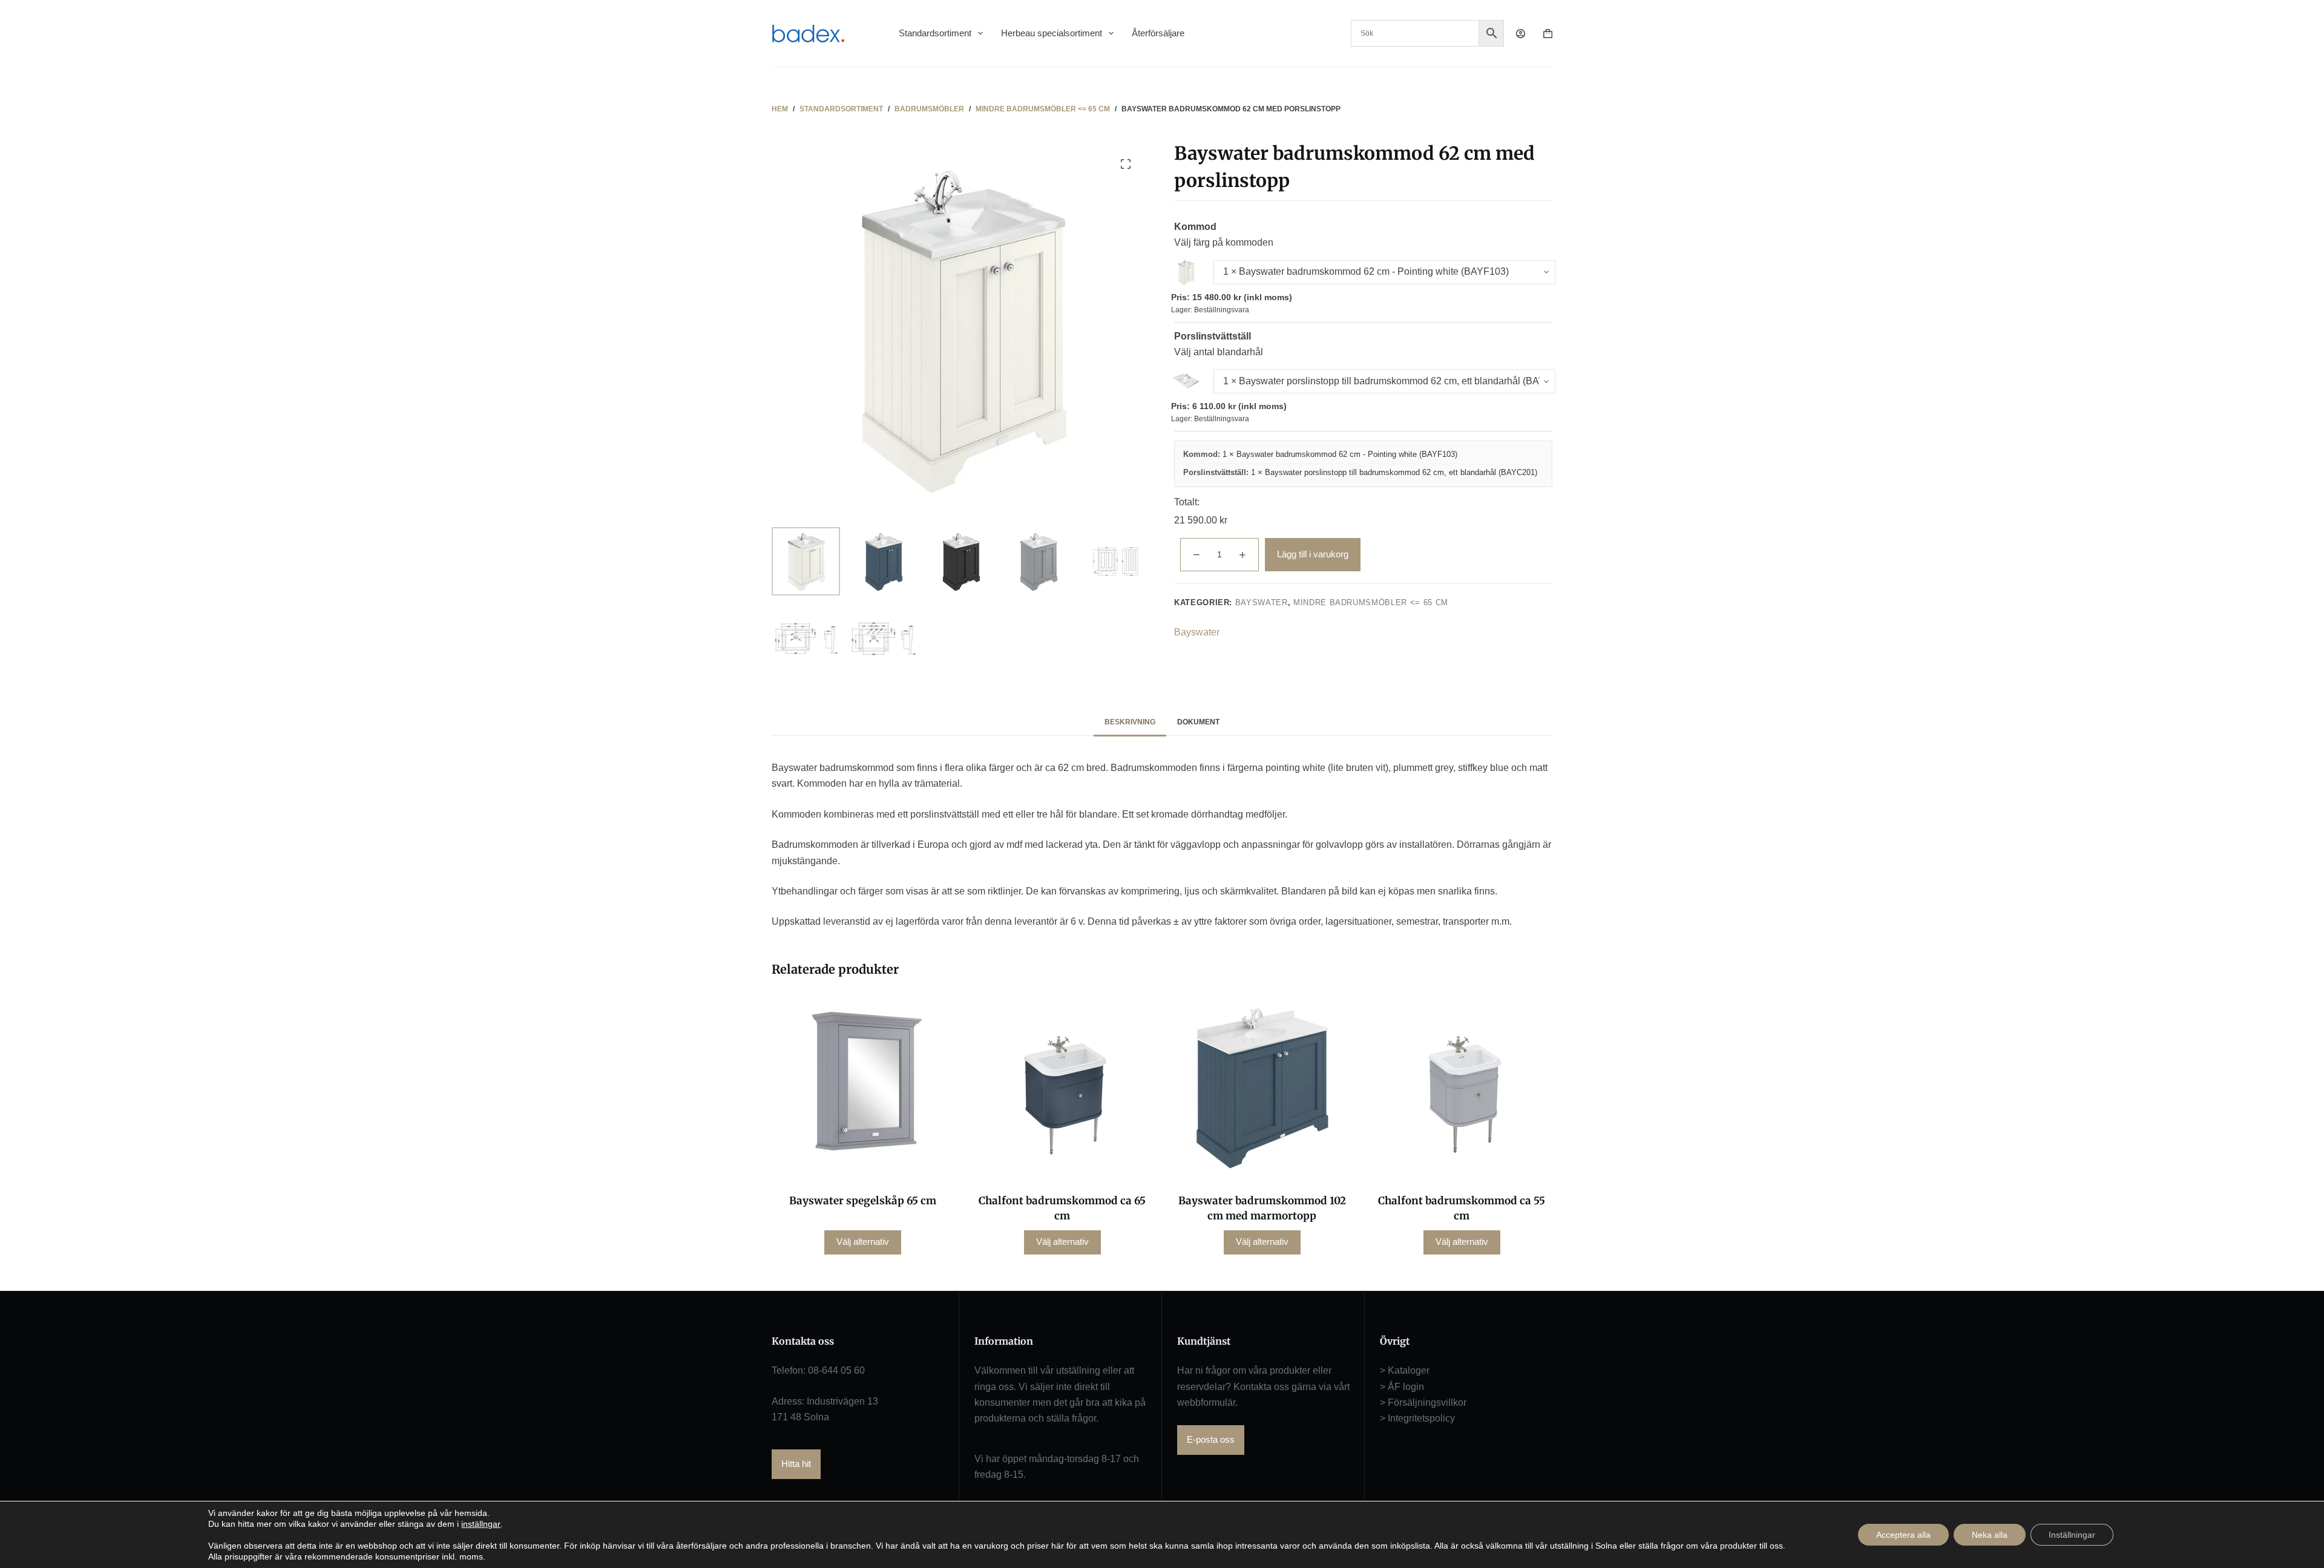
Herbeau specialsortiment (1052, 33)
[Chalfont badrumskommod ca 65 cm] (1062, 1087)
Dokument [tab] (1198, 722)
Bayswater (1262, 602)
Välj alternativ (863, 1242)
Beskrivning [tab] (1130, 722)
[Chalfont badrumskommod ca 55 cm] (1462, 1087)
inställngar (481, 1524)
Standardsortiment (935, 33)
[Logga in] (1521, 34)
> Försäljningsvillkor (1423, 1402)
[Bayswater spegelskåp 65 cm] (862, 1087)
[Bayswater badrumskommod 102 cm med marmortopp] (1262, 1087)
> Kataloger (1405, 1370)
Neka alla (1990, 1535)
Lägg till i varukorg (1313, 554)
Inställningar (2072, 1535)
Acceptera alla (1903, 1535)
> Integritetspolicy (1417, 1418)
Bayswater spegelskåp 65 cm (863, 1201)
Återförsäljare (1158, 33)
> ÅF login (1402, 1387)
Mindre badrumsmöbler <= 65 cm (1371, 602)
